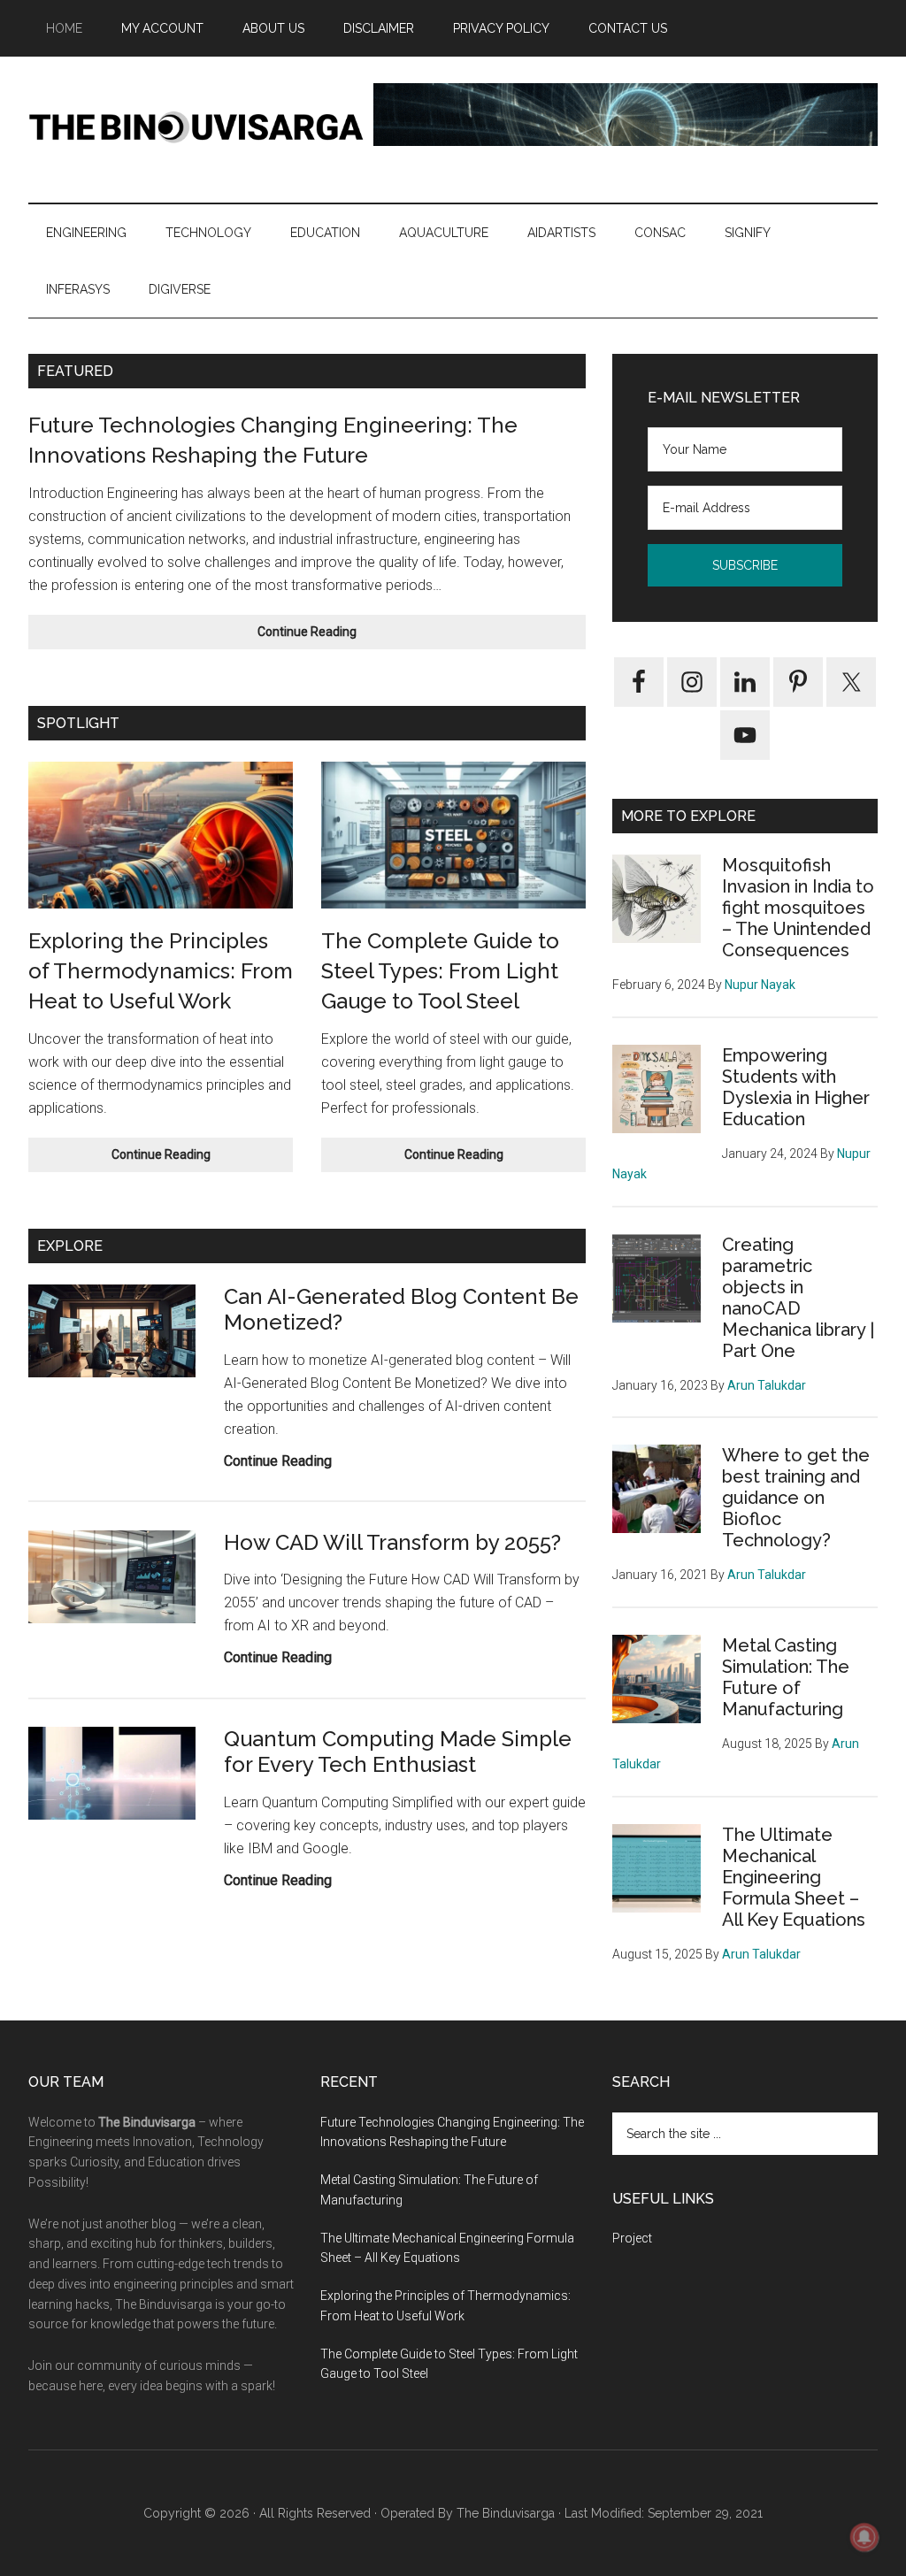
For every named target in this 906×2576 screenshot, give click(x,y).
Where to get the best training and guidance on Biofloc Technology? (796, 1498)
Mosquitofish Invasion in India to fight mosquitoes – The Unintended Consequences (798, 908)
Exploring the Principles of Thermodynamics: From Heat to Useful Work (161, 970)
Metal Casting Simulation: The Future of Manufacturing (786, 1677)
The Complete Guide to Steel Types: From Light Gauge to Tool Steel (440, 970)
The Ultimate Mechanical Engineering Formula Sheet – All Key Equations (794, 1877)
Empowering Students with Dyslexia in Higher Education (796, 1087)
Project (632, 2238)
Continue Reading (344, 636)
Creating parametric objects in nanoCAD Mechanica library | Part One (798, 1298)
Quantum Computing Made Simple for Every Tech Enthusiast (398, 1752)
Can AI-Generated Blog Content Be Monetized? (401, 1309)
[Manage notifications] (864, 2537)
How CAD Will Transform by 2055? (392, 1542)
